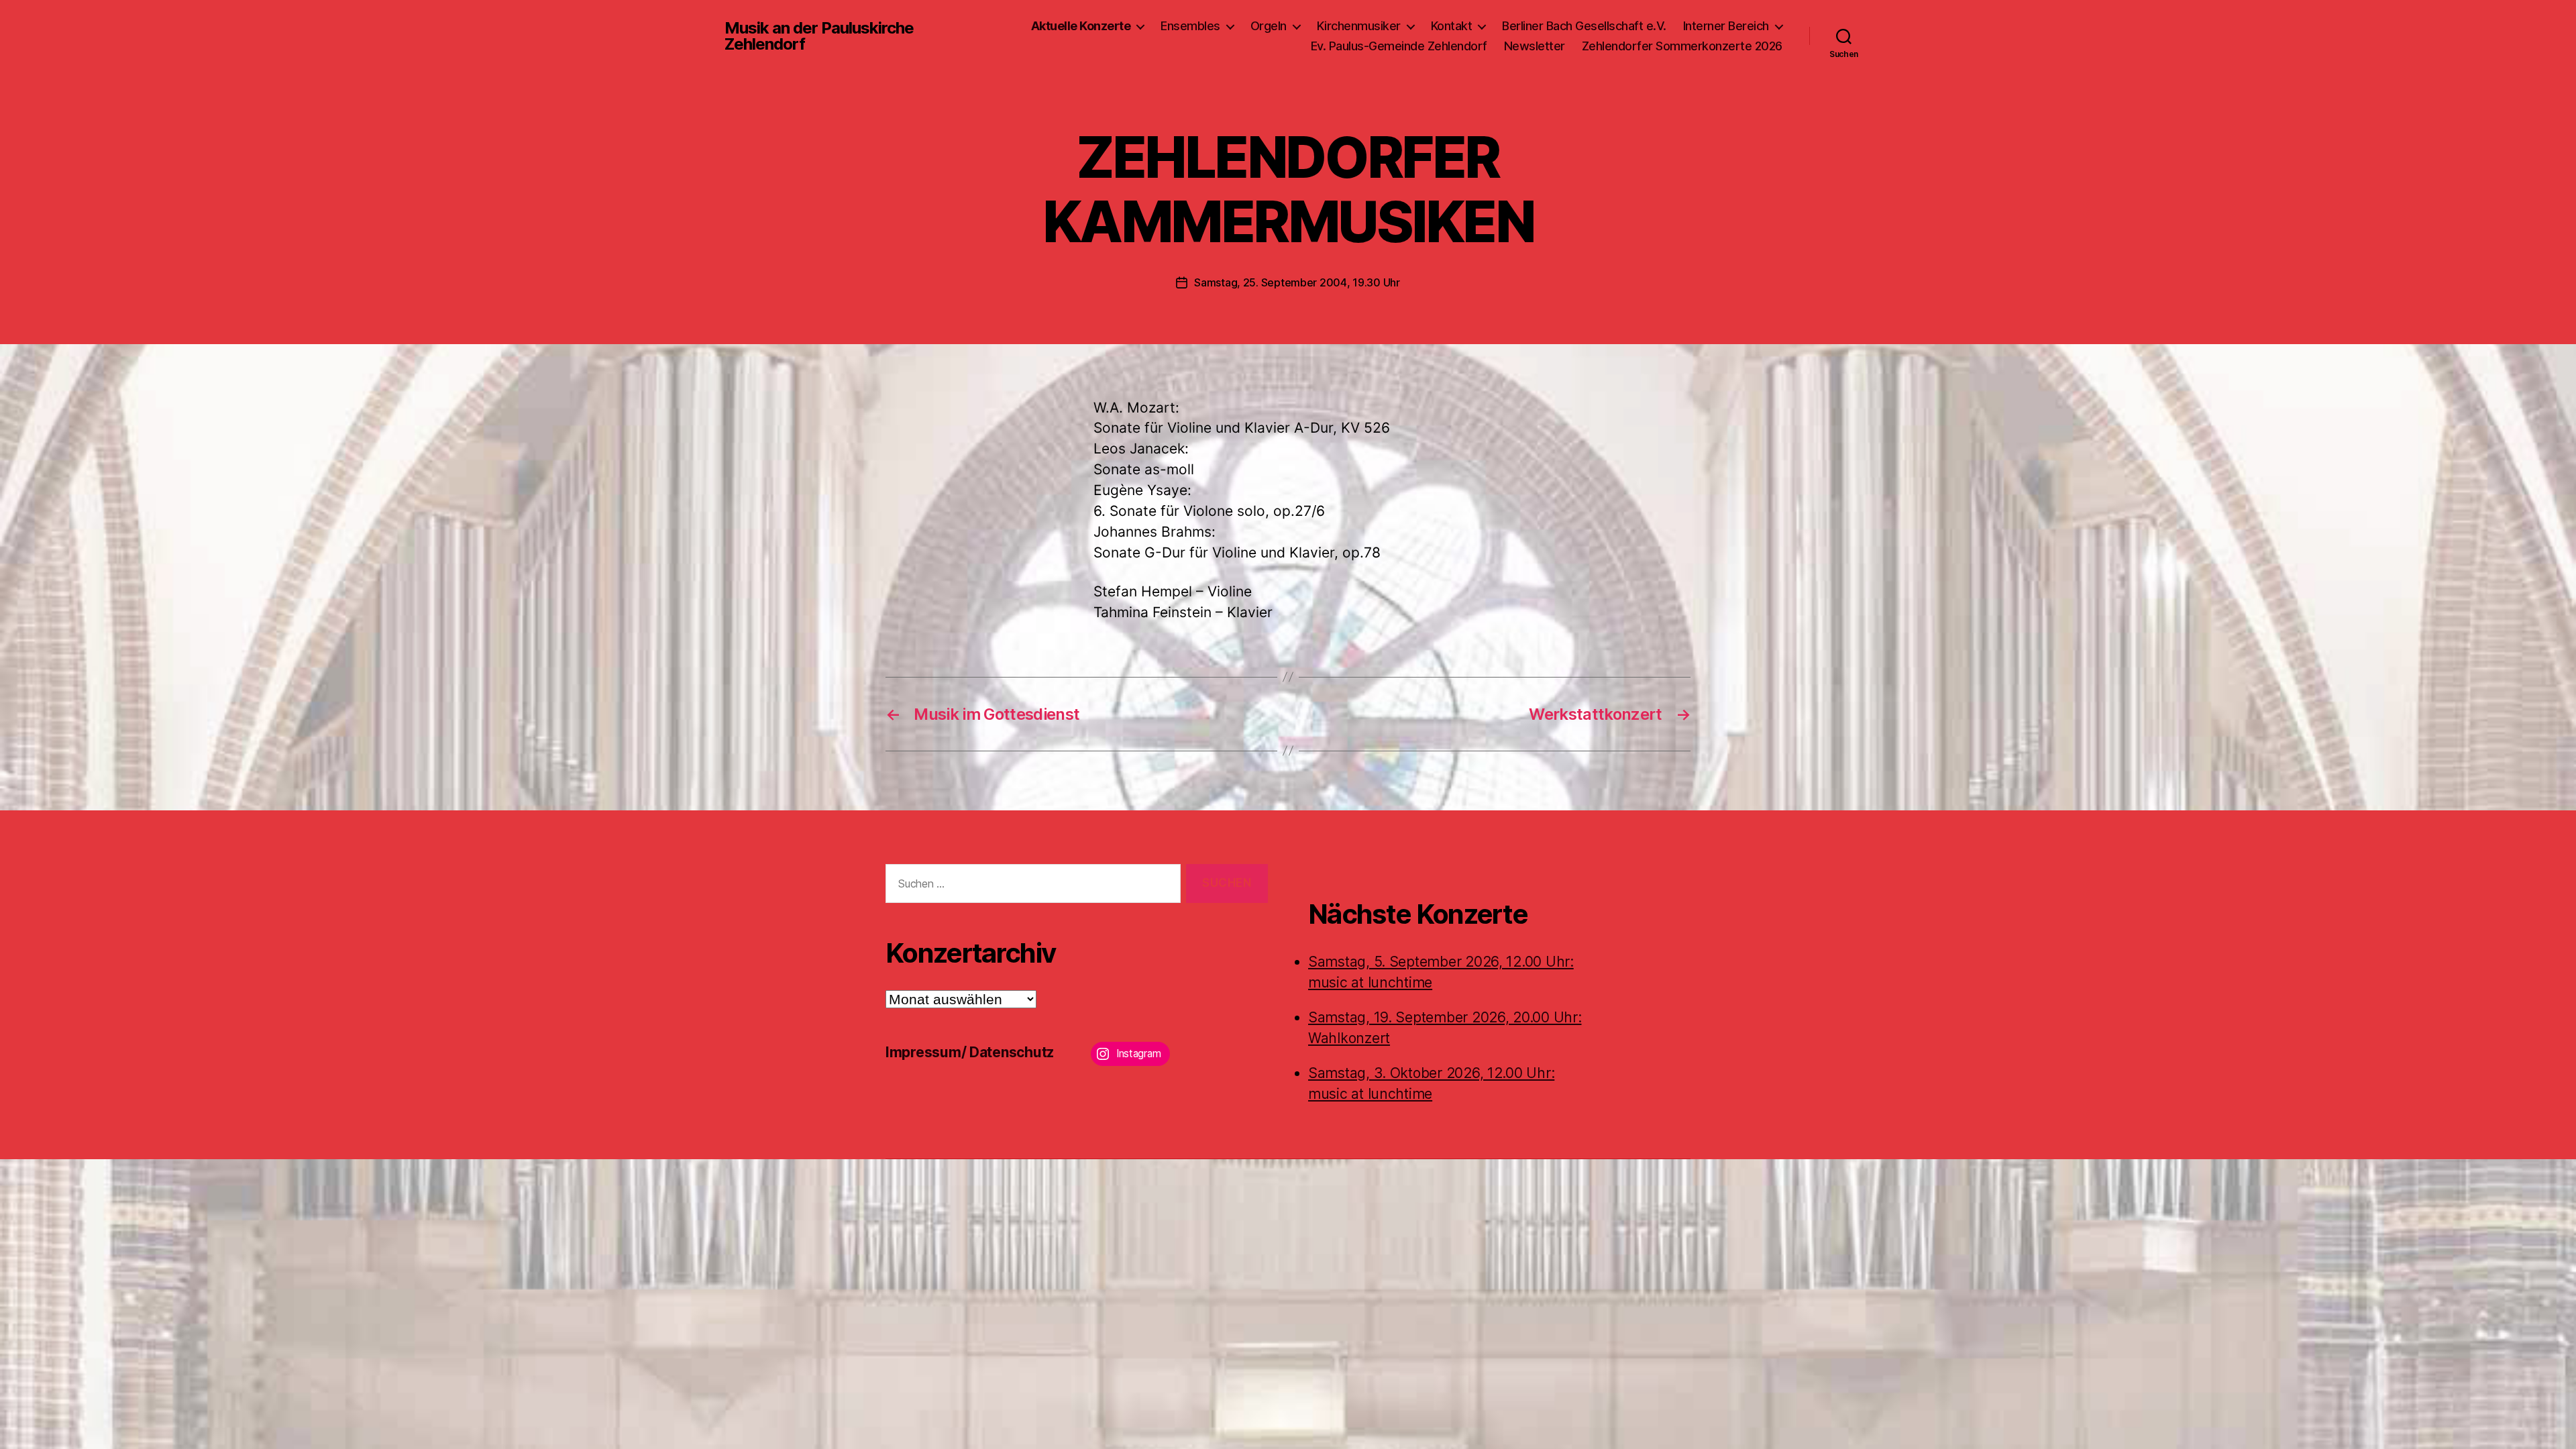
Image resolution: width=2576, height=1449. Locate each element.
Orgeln (1269, 26)
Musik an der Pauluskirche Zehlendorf (819, 36)
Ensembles (1190, 26)
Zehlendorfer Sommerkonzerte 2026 (1682, 46)
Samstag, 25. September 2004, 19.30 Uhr (1297, 282)
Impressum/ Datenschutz (970, 1052)
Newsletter (1535, 46)
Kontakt (1452, 26)
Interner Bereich (1726, 26)
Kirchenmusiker (1359, 26)
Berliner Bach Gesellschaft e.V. (1584, 26)
